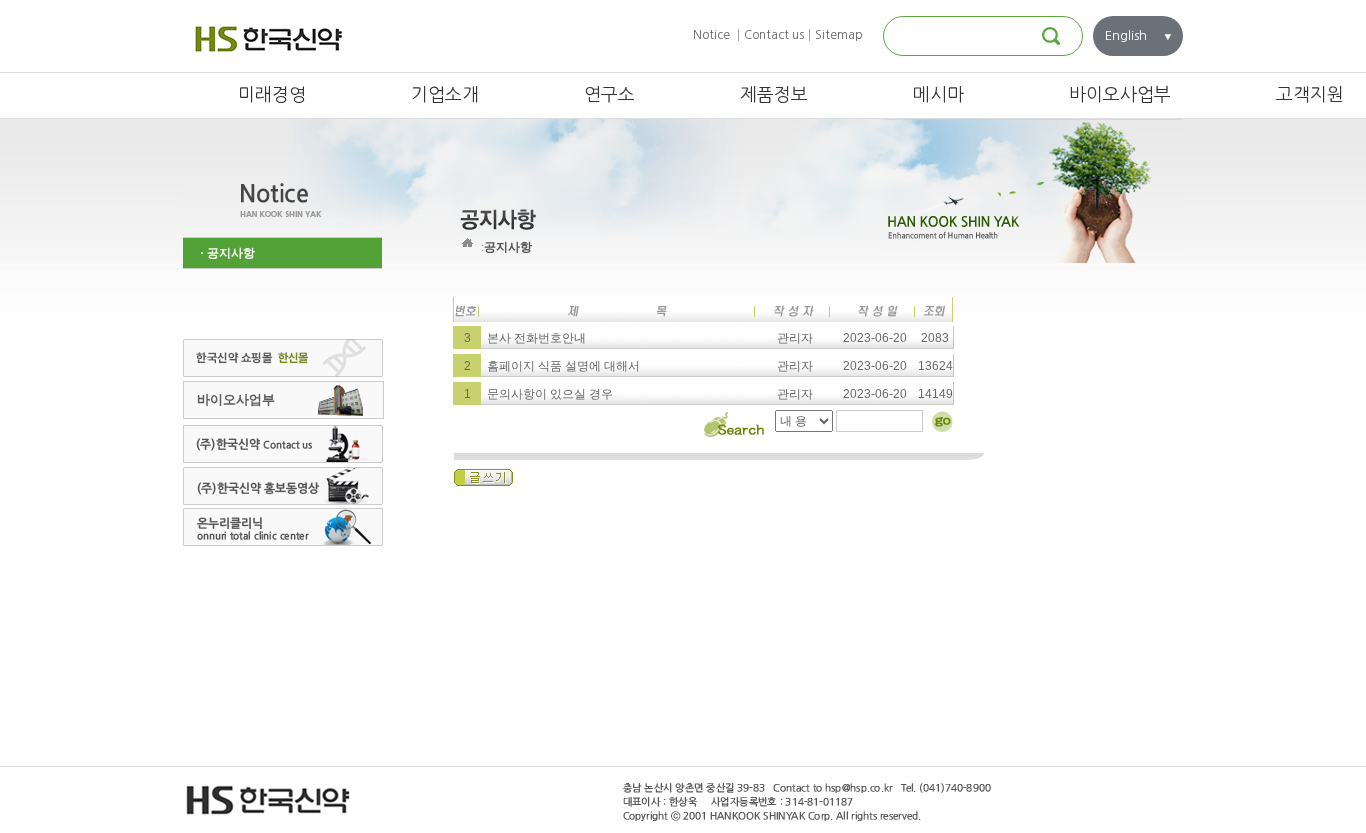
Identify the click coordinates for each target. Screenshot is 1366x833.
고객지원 (1310, 95)
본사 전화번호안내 (535, 338)
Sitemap (839, 35)
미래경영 (272, 95)
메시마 (938, 95)
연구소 (609, 95)
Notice (711, 35)
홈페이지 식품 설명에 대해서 (562, 366)
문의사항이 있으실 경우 (548, 394)
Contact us (774, 35)
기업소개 (445, 95)
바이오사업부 (1120, 95)
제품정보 (774, 95)
